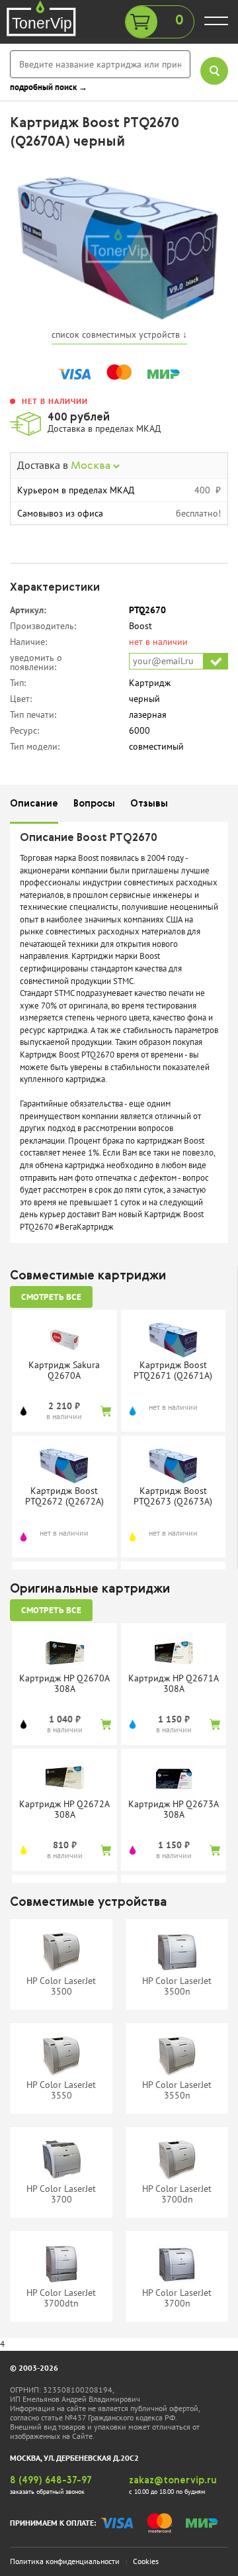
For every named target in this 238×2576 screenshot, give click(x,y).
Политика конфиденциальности (65, 2561)
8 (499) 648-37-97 (51, 2481)
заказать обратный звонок (47, 2492)
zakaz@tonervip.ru (173, 2481)
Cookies (146, 2561)
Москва (92, 466)
